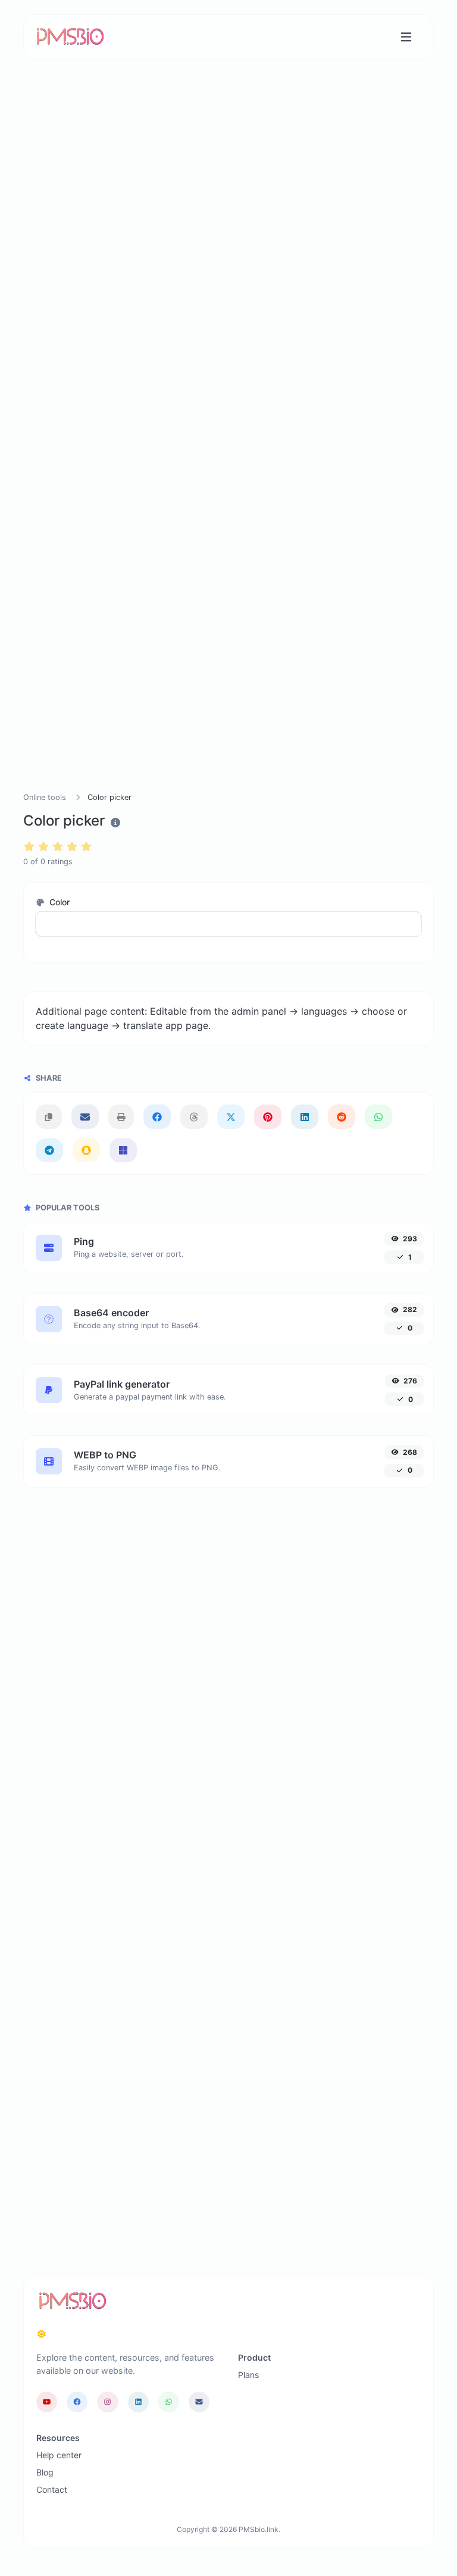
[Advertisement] (228, 229)
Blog (45, 2472)
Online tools (45, 797)
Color (58, 902)
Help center (59, 2455)
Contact (52, 2489)
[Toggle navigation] (406, 37)
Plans (248, 2375)
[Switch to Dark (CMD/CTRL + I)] (42, 2334)
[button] (228, 924)
